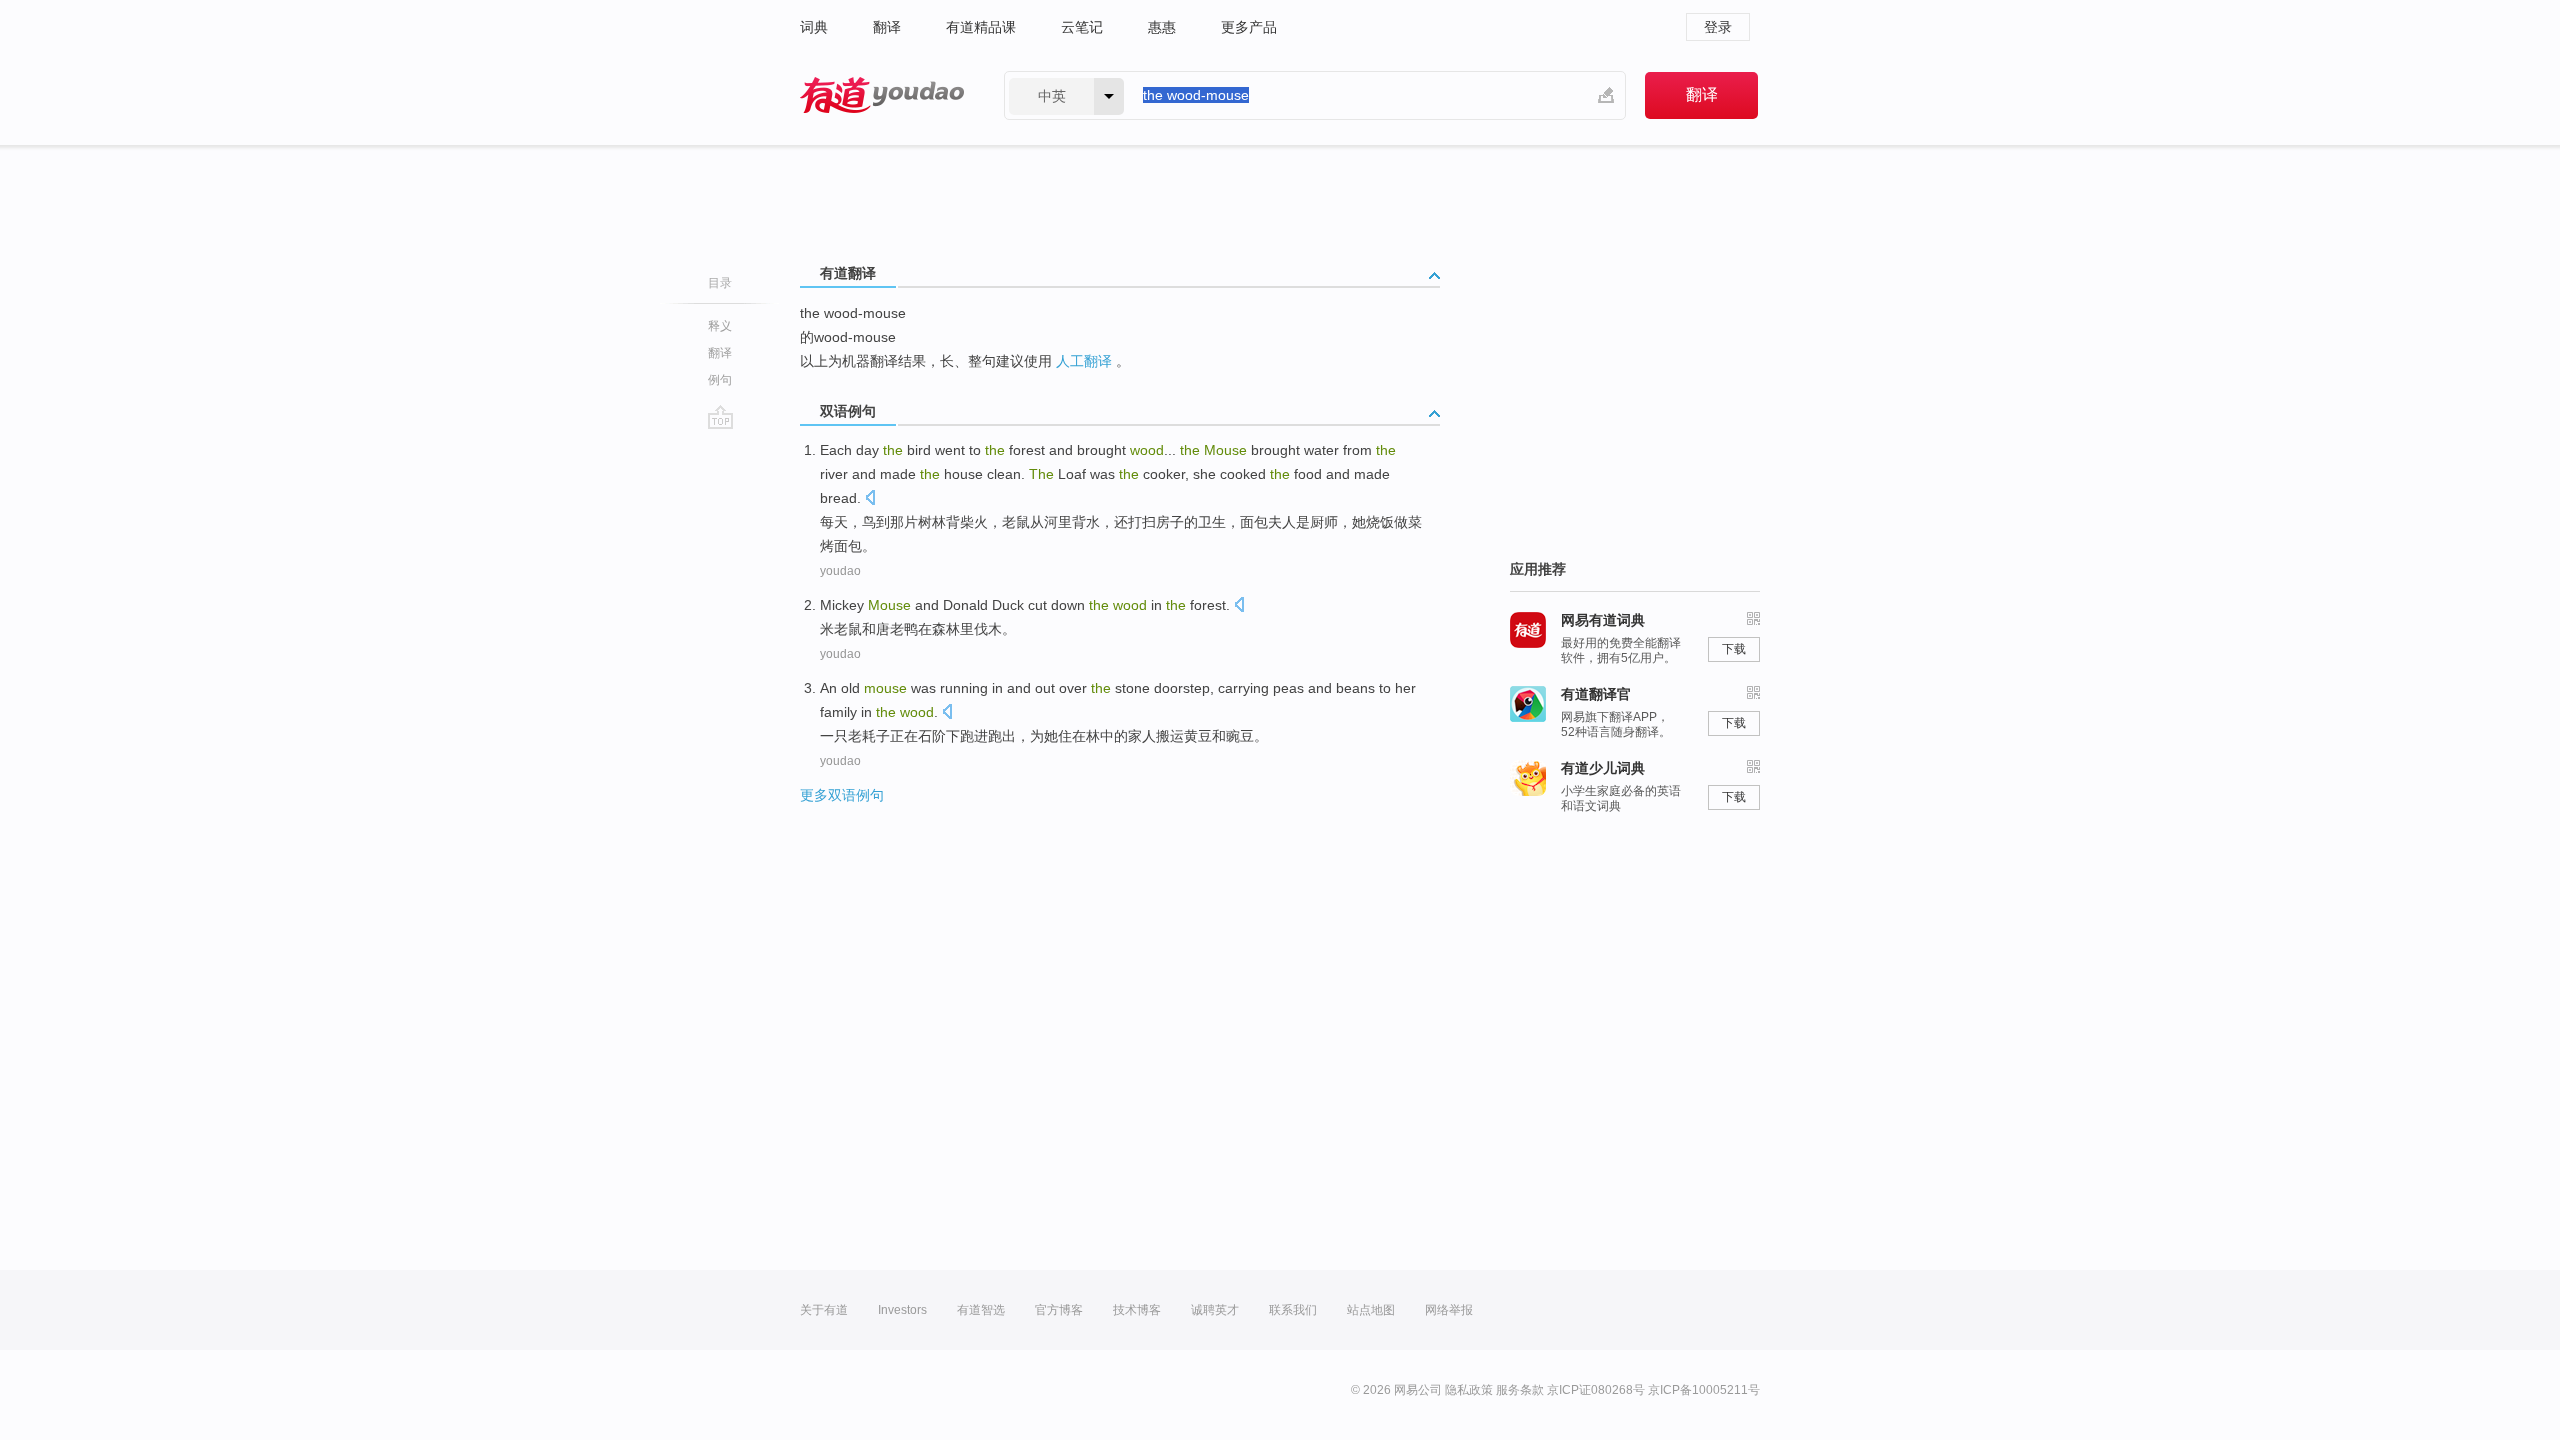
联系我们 (1293, 1310)
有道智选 (981, 1310)
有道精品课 (981, 27)
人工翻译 (1084, 361)
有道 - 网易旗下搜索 (882, 95)
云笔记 (1082, 27)
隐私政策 (1469, 1390)
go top (720, 417)
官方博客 (1059, 1310)
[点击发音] (870, 499)
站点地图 (1371, 1310)
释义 (720, 326)
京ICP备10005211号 (1704, 1390)
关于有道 (824, 1310)
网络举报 (1449, 1310)
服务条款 (1520, 1390)
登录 (1718, 27)
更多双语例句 (842, 795)
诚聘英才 (1215, 1310)
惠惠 (1162, 27)
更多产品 (1249, 27)
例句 (720, 380)
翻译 (887, 27)
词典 (814, 27)
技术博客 (1137, 1310)
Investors (902, 1310)
